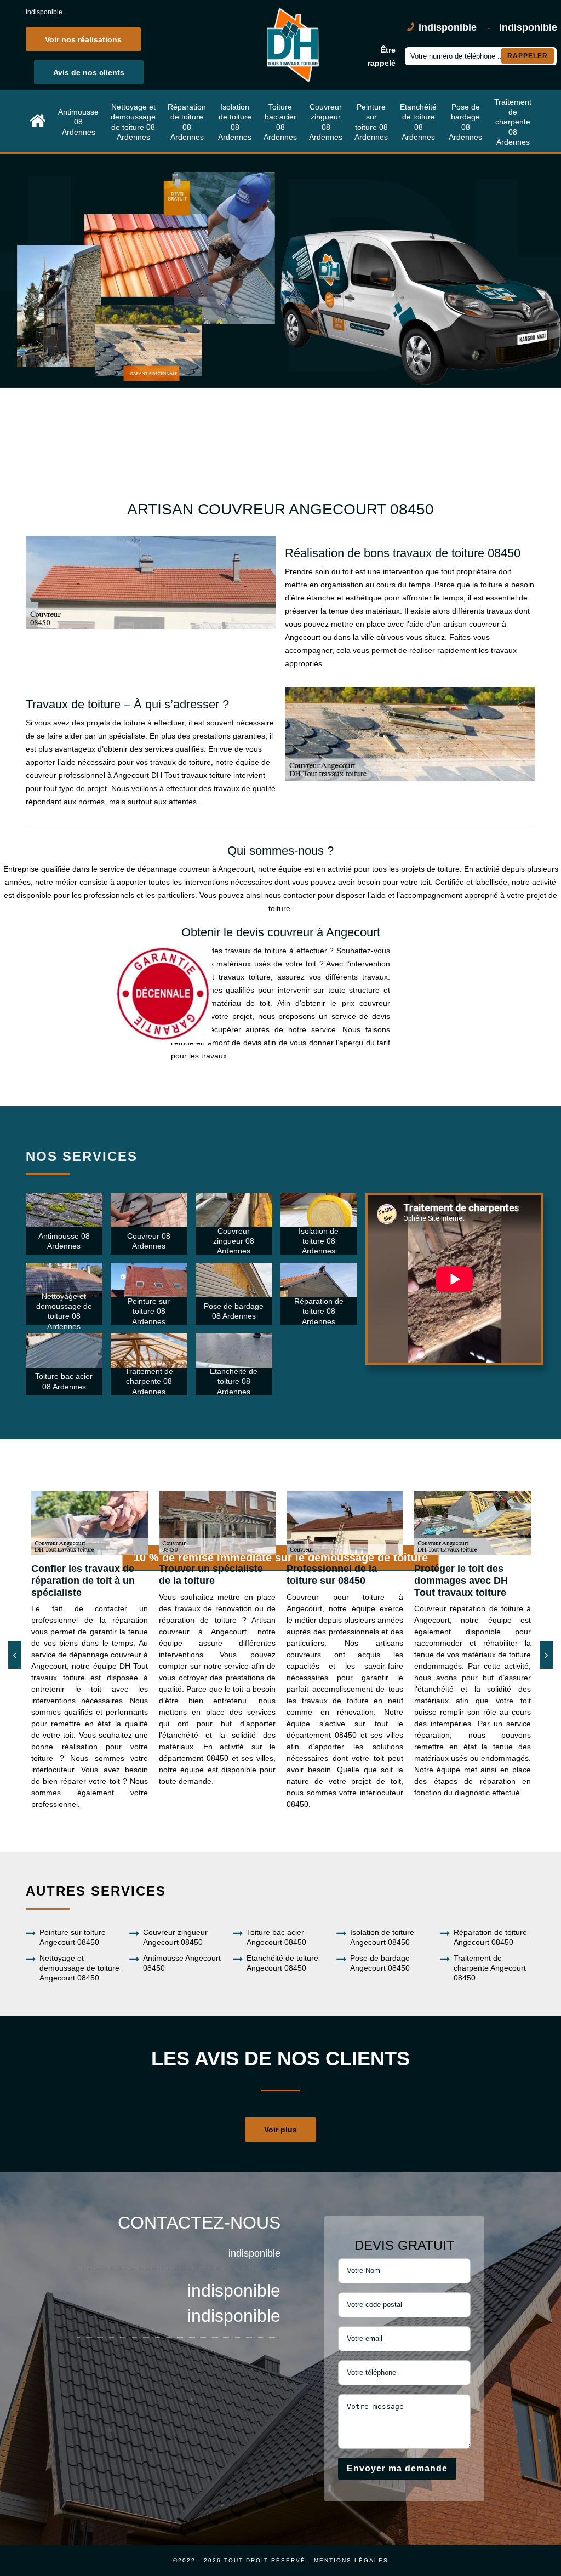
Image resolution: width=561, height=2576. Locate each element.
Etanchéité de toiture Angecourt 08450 (282, 1963)
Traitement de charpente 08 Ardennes (513, 122)
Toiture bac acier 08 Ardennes (280, 122)
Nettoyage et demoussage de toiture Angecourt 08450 (79, 1968)
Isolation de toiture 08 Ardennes (235, 122)
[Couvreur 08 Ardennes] (38, 122)
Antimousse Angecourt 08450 (182, 1963)
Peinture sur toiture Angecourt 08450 (73, 1937)
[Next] (546, 1655)
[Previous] (15, 1655)
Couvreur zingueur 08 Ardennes (326, 122)
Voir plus (280, 2130)
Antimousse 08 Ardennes (78, 122)
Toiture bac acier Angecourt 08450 (276, 1937)
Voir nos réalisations (83, 39)
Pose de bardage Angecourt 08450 (380, 1963)
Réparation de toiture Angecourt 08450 (490, 1937)
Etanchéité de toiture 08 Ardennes (418, 122)
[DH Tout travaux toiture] (291, 45)
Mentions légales (351, 2560)
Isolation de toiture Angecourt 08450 (382, 1937)
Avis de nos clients (89, 72)
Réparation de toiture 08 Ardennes (187, 122)
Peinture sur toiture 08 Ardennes (371, 122)
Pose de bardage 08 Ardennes (465, 122)
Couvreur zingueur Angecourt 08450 (175, 1937)
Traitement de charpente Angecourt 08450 (490, 1968)
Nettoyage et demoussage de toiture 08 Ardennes (133, 122)
